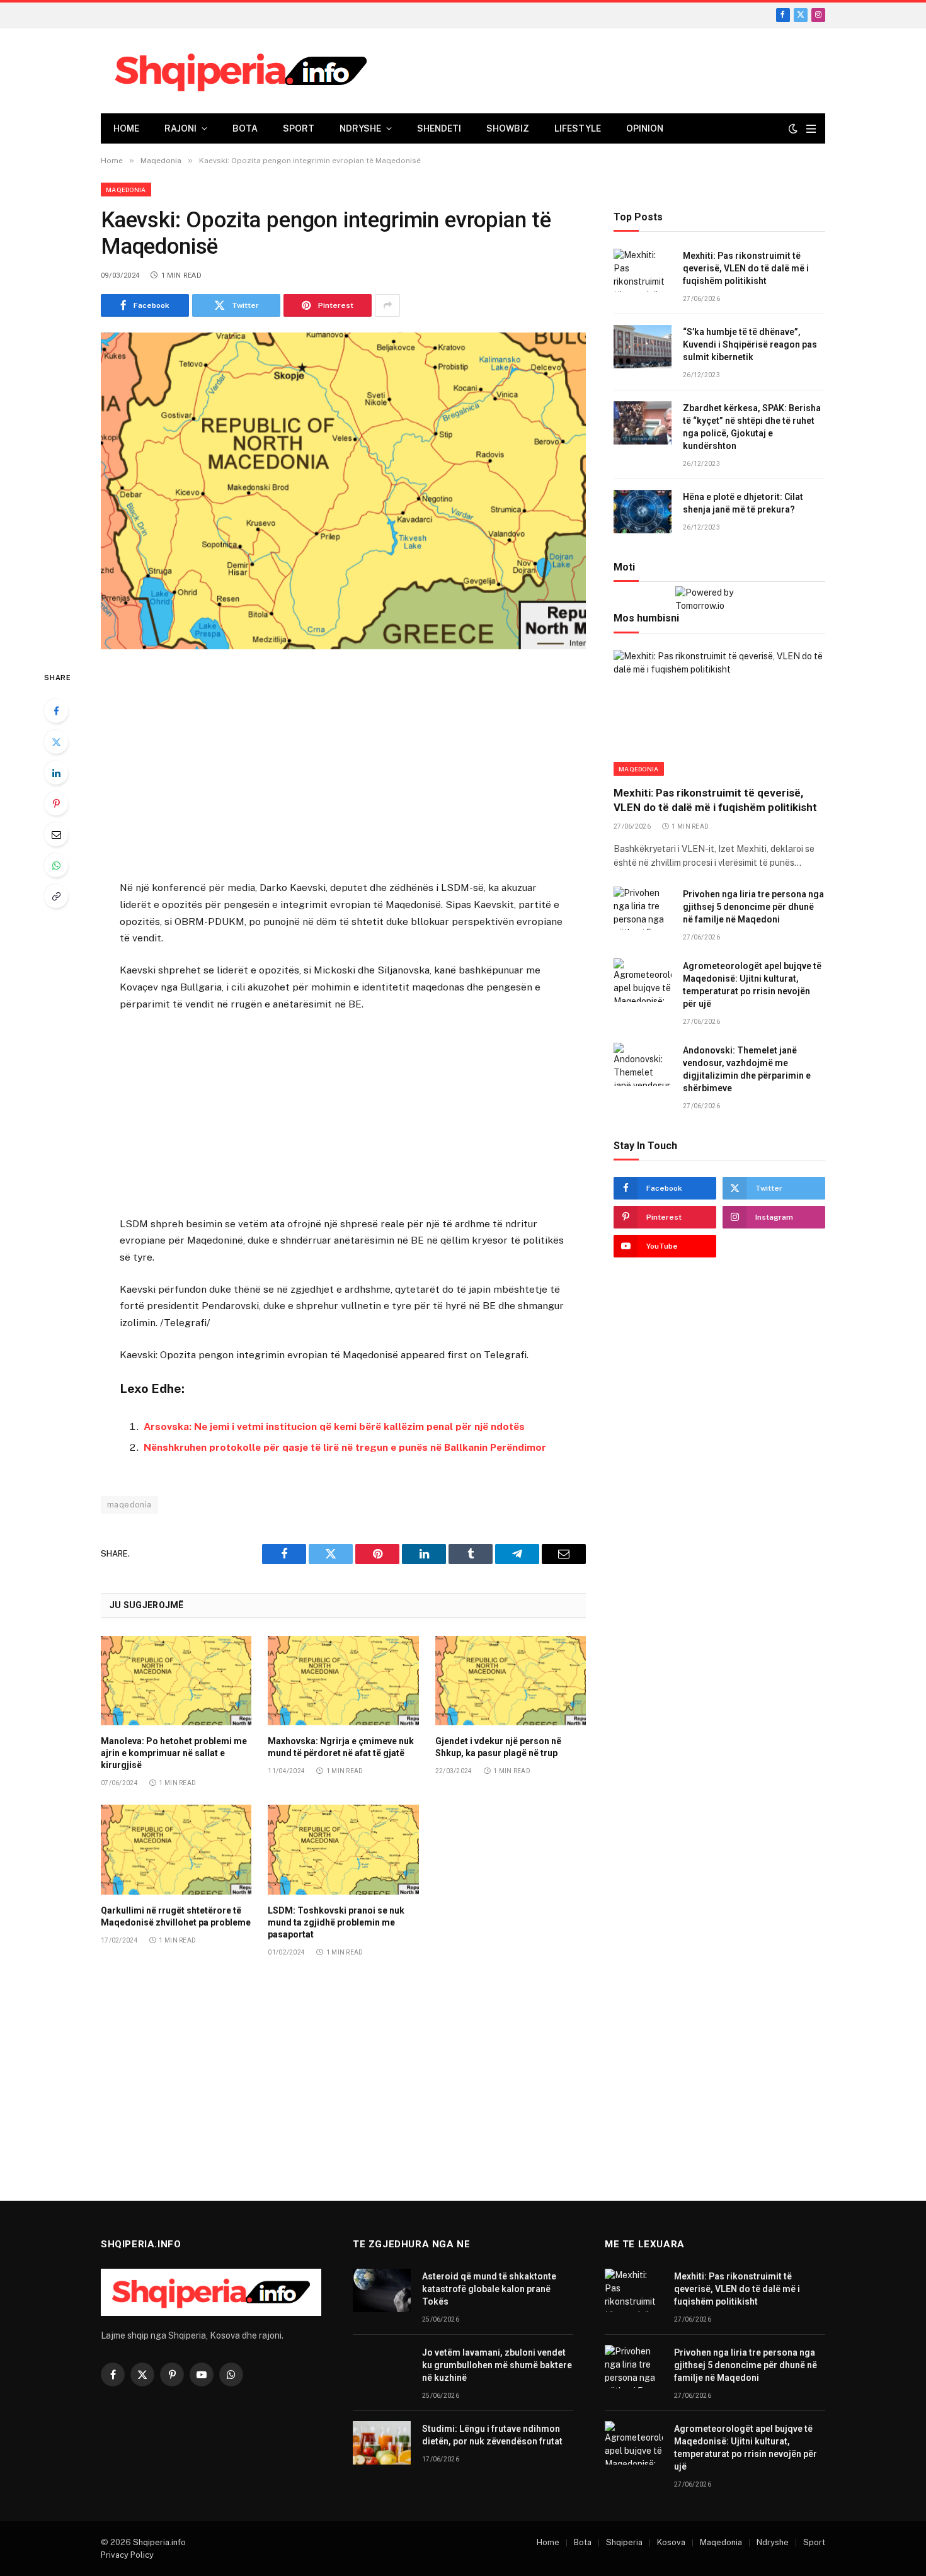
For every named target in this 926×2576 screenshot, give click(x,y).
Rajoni (180, 128)
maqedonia (129, 1505)
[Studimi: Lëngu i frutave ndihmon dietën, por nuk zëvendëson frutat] (382, 2443)
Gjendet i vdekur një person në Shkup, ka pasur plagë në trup (498, 1747)
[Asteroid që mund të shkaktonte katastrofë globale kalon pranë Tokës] (382, 2290)
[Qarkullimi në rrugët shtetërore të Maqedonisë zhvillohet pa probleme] (176, 1849)
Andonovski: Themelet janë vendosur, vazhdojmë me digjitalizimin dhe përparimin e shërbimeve (747, 1069)
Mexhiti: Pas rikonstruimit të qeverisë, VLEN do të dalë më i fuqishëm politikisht (746, 269)
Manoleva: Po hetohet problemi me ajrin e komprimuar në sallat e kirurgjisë (174, 1753)
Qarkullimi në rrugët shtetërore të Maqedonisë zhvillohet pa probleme (176, 1916)
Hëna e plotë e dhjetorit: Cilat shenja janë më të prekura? (743, 504)
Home (126, 128)
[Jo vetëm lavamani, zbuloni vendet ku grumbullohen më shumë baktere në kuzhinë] (382, 2367)
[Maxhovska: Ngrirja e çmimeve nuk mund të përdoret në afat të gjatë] (343, 1681)
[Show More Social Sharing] (387, 305)
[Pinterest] (56, 803)
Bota (245, 128)
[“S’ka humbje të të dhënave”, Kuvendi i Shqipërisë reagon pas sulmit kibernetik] (643, 347)
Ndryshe (360, 128)
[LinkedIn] (56, 773)
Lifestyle (578, 128)
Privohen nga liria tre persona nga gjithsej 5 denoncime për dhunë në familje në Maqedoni (753, 907)
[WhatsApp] (56, 865)
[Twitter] (56, 742)
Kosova (671, 2542)
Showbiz (508, 128)
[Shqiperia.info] (241, 71)
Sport (299, 128)
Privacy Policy (127, 2555)
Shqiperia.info (159, 2542)
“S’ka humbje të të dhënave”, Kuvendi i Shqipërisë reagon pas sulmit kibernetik (750, 345)
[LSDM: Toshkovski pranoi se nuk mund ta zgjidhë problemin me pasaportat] (343, 1849)
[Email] (56, 834)
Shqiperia (624, 2542)
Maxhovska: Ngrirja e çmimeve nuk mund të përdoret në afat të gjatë (341, 1747)
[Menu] (811, 129)
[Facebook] (56, 711)
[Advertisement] (343, 767)
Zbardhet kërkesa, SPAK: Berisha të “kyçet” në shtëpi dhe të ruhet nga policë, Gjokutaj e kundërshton (752, 428)
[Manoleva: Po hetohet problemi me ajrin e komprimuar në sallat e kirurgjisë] (176, 1681)
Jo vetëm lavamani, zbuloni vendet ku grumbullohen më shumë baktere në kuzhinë (497, 2365)
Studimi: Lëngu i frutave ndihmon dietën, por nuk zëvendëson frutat (492, 2435)
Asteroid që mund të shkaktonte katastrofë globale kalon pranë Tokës (489, 2289)
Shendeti (439, 128)
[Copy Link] (56, 896)
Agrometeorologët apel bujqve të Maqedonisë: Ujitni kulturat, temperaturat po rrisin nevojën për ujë (752, 985)
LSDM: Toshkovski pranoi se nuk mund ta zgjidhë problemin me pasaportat (336, 1922)
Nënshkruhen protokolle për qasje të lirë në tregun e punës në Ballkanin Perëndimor (345, 1447)
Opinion (645, 128)
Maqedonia (126, 190)
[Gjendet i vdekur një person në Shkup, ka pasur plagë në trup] (511, 1681)
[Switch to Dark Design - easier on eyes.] (793, 128)
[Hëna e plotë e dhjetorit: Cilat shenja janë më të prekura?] (643, 512)
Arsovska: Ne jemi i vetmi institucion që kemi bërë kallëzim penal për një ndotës (334, 1427)
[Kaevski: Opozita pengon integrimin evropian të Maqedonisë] (343, 491)
